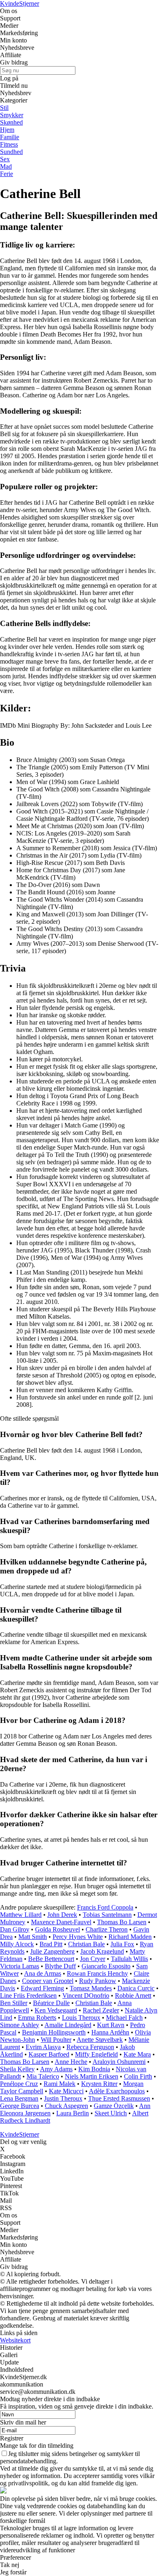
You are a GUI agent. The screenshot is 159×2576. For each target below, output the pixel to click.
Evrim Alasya (43, 2047)
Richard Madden (130, 1937)
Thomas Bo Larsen (122, 1922)
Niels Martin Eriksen (92, 2076)
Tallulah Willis (129, 1959)
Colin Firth (138, 2076)
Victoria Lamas (20, 1966)
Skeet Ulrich (111, 2113)
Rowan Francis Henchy (97, 1973)
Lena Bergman (19, 2098)
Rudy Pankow (98, 1981)
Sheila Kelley (17, 2069)
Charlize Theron (107, 1929)
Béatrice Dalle (51, 2003)
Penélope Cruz (19, 2084)
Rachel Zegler (101, 2010)
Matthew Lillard (21, 1915)
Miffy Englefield (96, 2054)
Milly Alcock (17, 1944)
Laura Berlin (73, 2113)
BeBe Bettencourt (51, 1959)
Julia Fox (122, 1944)
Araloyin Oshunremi (119, 2062)
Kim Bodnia (94, 2069)
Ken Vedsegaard (56, 2010)
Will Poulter (56, 2040)
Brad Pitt (51, 1944)
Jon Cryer (93, 1959)
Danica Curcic (136, 1988)
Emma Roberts (37, 2018)
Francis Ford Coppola (105, 1907)
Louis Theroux (81, 2018)
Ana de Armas (43, 1973)
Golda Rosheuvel (57, 1929)
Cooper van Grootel (48, 1981)
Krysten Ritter (99, 2084)
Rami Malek (60, 2084)
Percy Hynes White (78, 1937)
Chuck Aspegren (66, 2106)
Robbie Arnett (133, 1996)
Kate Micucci (66, 2091)
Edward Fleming (42, 1988)
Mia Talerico (43, 2076)
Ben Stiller (14, 2003)
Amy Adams (56, 2069)
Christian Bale (86, 1944)
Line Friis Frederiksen (28, 1996)
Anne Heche (71, 2062)
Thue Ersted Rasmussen (119, 2098)
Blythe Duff (60, 1966)
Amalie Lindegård (68, 2025)
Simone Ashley (20, 2025)
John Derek (62, 1915)
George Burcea (20, 2106)
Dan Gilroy (15, 1929)
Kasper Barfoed (49, 2054)
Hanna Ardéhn (110, 2032)
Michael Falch (124, 2018)
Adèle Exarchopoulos (117, 2091)
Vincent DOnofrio (86, 1996)
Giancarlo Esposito (106, 1966)
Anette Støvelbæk (100, 2040)
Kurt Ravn (111, 2025)
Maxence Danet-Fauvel (61, 1922)
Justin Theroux (63, 2098)
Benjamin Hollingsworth (54, 2032)
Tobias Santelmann (107, 1915)
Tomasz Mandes (91, 1988)
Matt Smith (33, 1937)
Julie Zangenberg (52, 1951)
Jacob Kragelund (102, 1951)
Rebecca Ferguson (90, 2047)
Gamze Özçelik (114, 2106)
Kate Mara (137, 2054)
